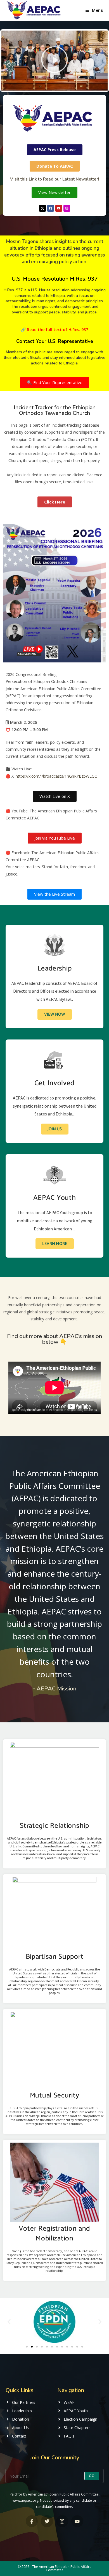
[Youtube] (59, 208)
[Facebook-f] (32, 2521)
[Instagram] (67, 208)
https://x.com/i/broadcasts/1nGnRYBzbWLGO (57, 776)
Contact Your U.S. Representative (55, 341)
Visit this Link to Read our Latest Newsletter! (54, 179)
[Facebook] (51, 208)
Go (92, 2476)
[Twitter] (47, 2521)
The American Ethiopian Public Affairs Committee (62, 2568)
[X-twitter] (42, 208)
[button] (54, 60)
